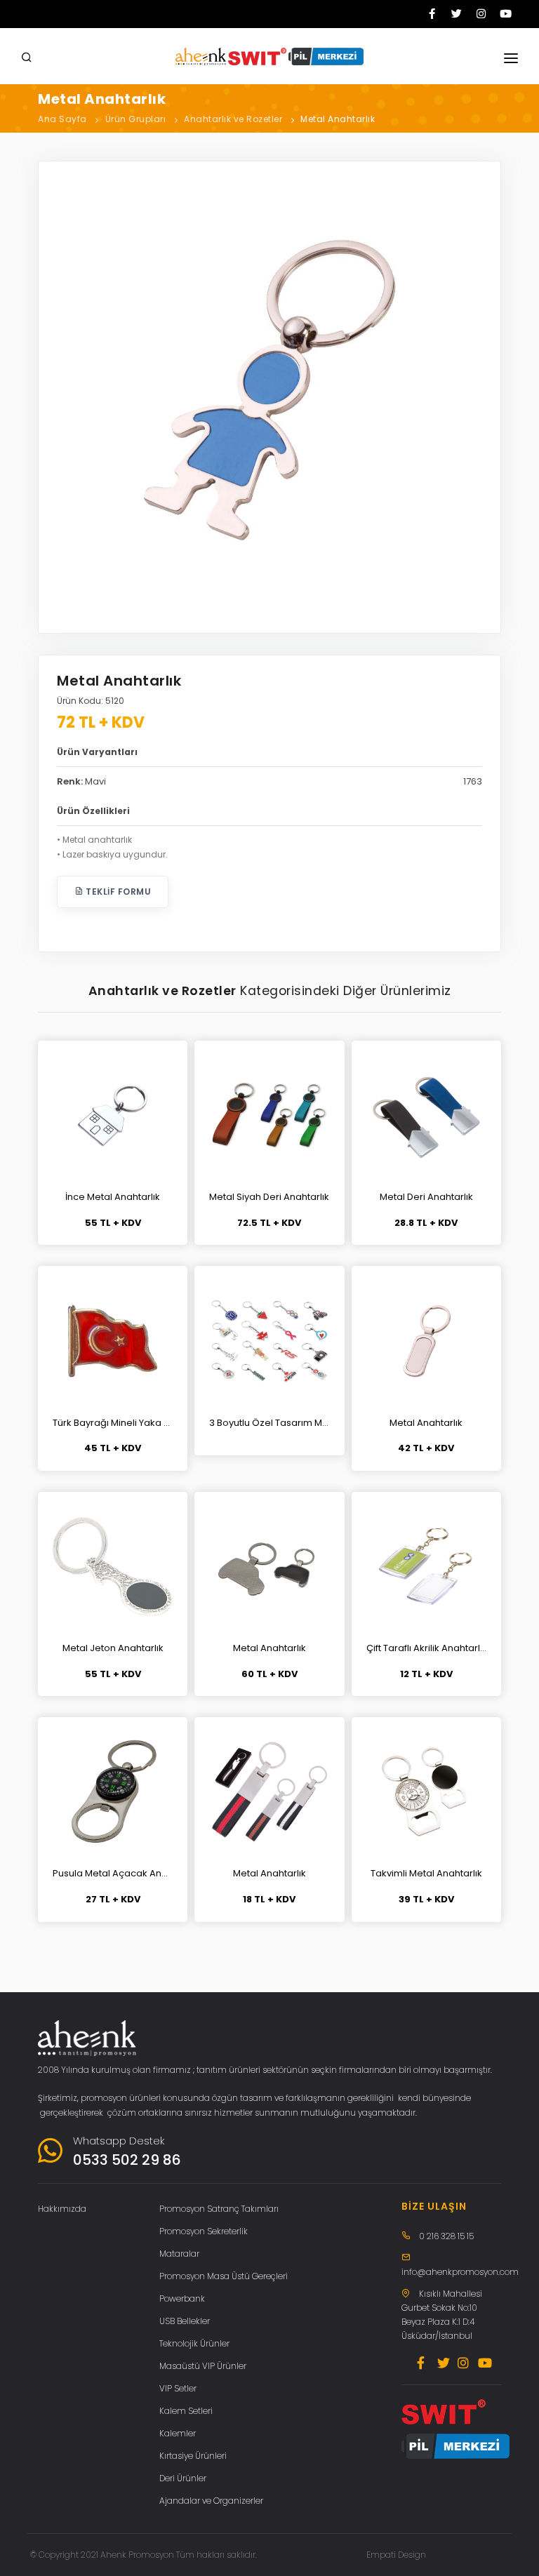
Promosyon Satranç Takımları (219, 2209)
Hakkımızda (62, 2209)
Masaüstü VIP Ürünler (203, 2366)
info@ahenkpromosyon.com (460, 2272)
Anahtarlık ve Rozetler (233, 119)
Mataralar (179, 2254)
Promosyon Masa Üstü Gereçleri (224, 2276)
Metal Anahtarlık (338, 119)
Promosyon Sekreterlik (204, 2231)
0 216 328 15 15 (446, 2236)
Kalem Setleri (186, 2411)
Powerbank (182, 2298)
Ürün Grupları (136, 119)
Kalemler (178, 2433)
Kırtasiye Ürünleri (193, 2456)
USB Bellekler (185, 2321)
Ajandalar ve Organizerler (211, 2501)
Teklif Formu (118, 892)
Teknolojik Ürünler (194, 2343)
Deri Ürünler (183, 2478)
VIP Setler (178, 2388)
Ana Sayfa (62, 119)
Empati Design (396, 2555)
